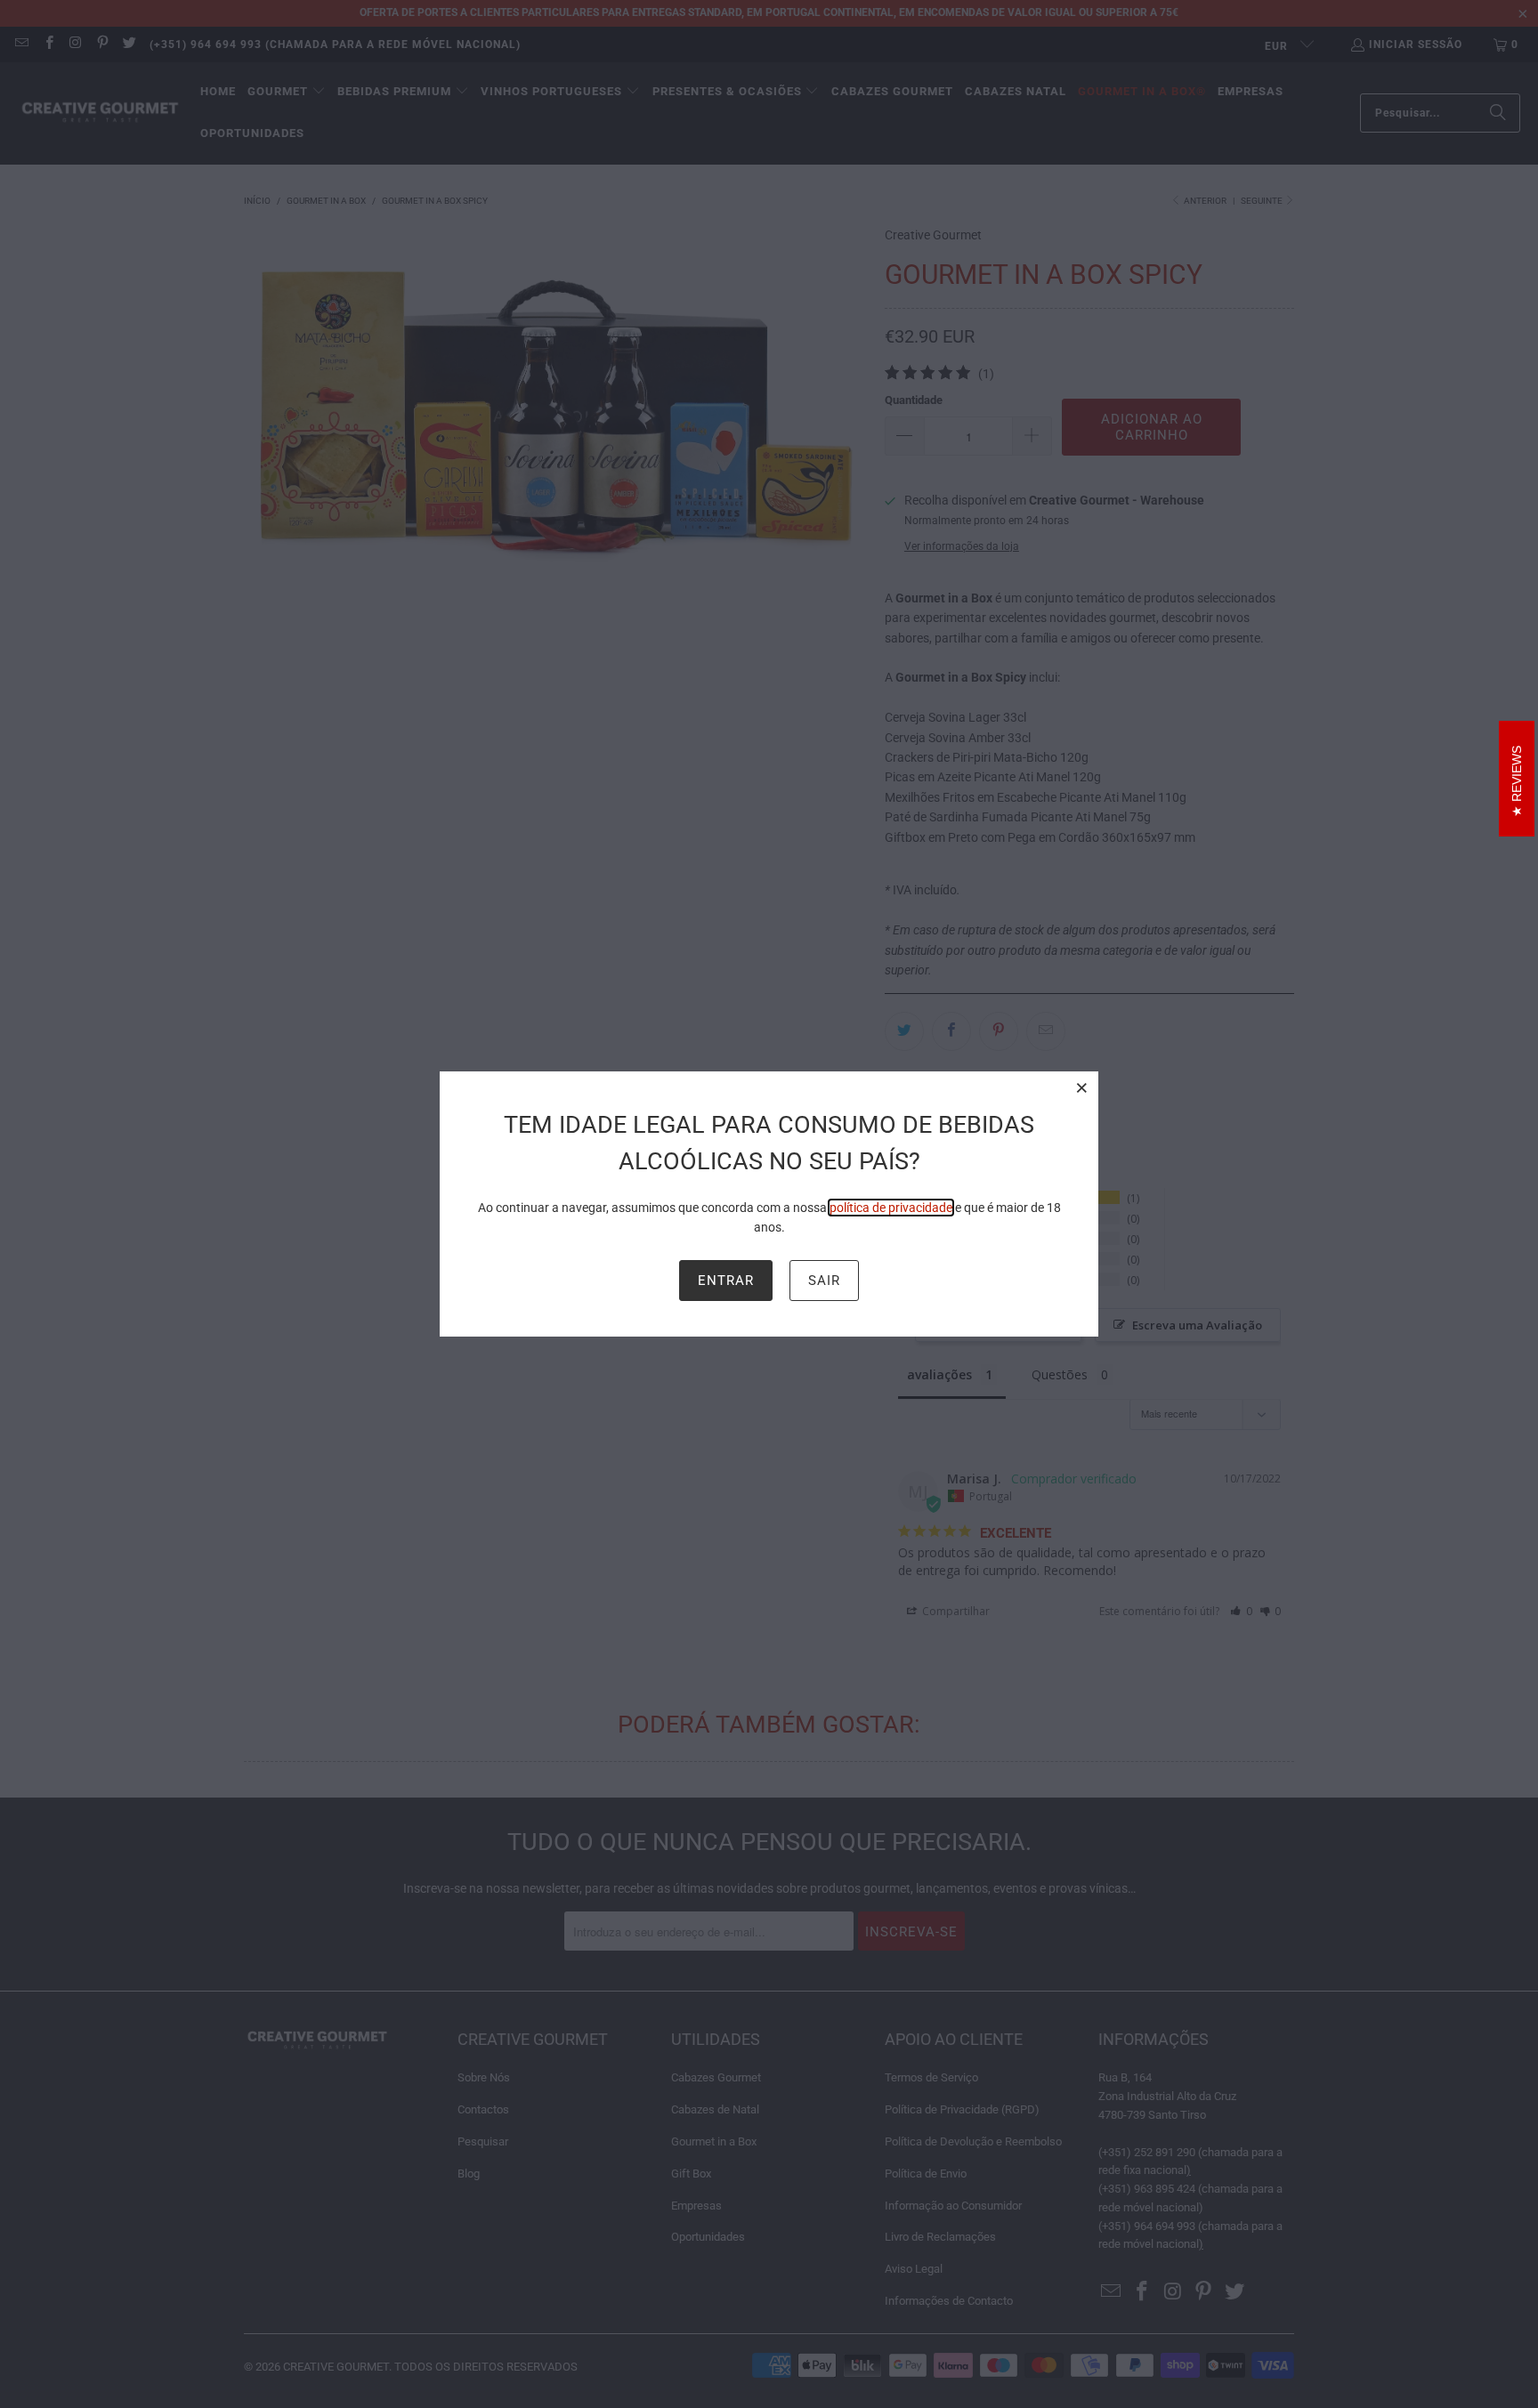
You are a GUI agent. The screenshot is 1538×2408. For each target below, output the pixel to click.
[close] (1082, 1087)
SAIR (824, 1281)
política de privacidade (891, 1208)
